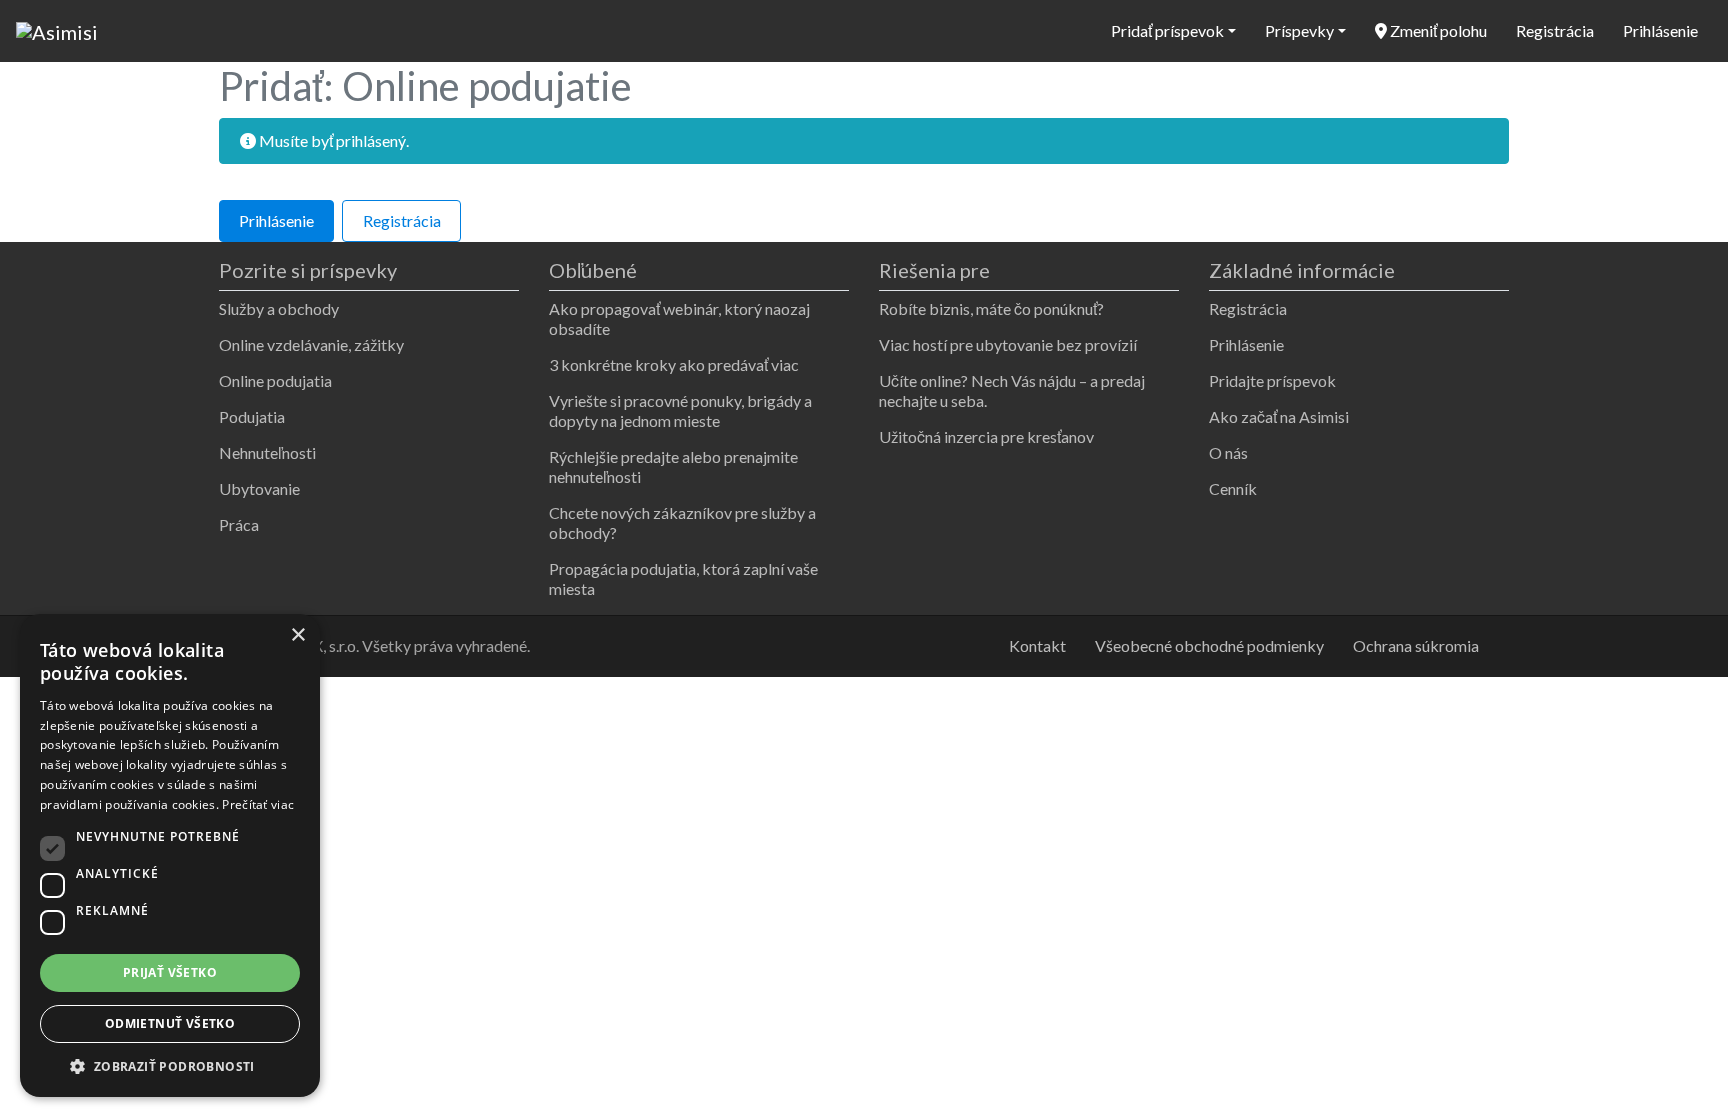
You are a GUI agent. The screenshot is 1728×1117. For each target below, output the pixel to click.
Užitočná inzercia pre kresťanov (986, 436)
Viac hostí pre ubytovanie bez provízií (1008, 344)
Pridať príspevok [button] (1167, 30)
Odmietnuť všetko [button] (170, 1023)
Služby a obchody (279, 308)
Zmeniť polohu (1437, 30)
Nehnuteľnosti (267, 452)
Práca (239, 524)
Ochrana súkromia (1416, 645)
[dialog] (170, 855)
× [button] (297, 635)
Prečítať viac (258, 804)
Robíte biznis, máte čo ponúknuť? (991, 308)
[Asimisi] (57, 29)
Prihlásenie (1660, 30)
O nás (1228, 452)
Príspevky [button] (1299, 30)
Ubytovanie (259, 488)
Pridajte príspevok (1272, 380)
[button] (170, 1066)
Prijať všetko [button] (170, 972)
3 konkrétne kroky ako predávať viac (674, 364)
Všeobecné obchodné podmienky (1209, 645)
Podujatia (252, 416)
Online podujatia (275, 380)
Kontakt (1037, 645)
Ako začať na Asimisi (1279, 416)
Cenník (1233, 488)
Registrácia (1555, 30)
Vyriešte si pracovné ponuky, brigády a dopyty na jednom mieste (680, 410)
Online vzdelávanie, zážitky (311, 344)
